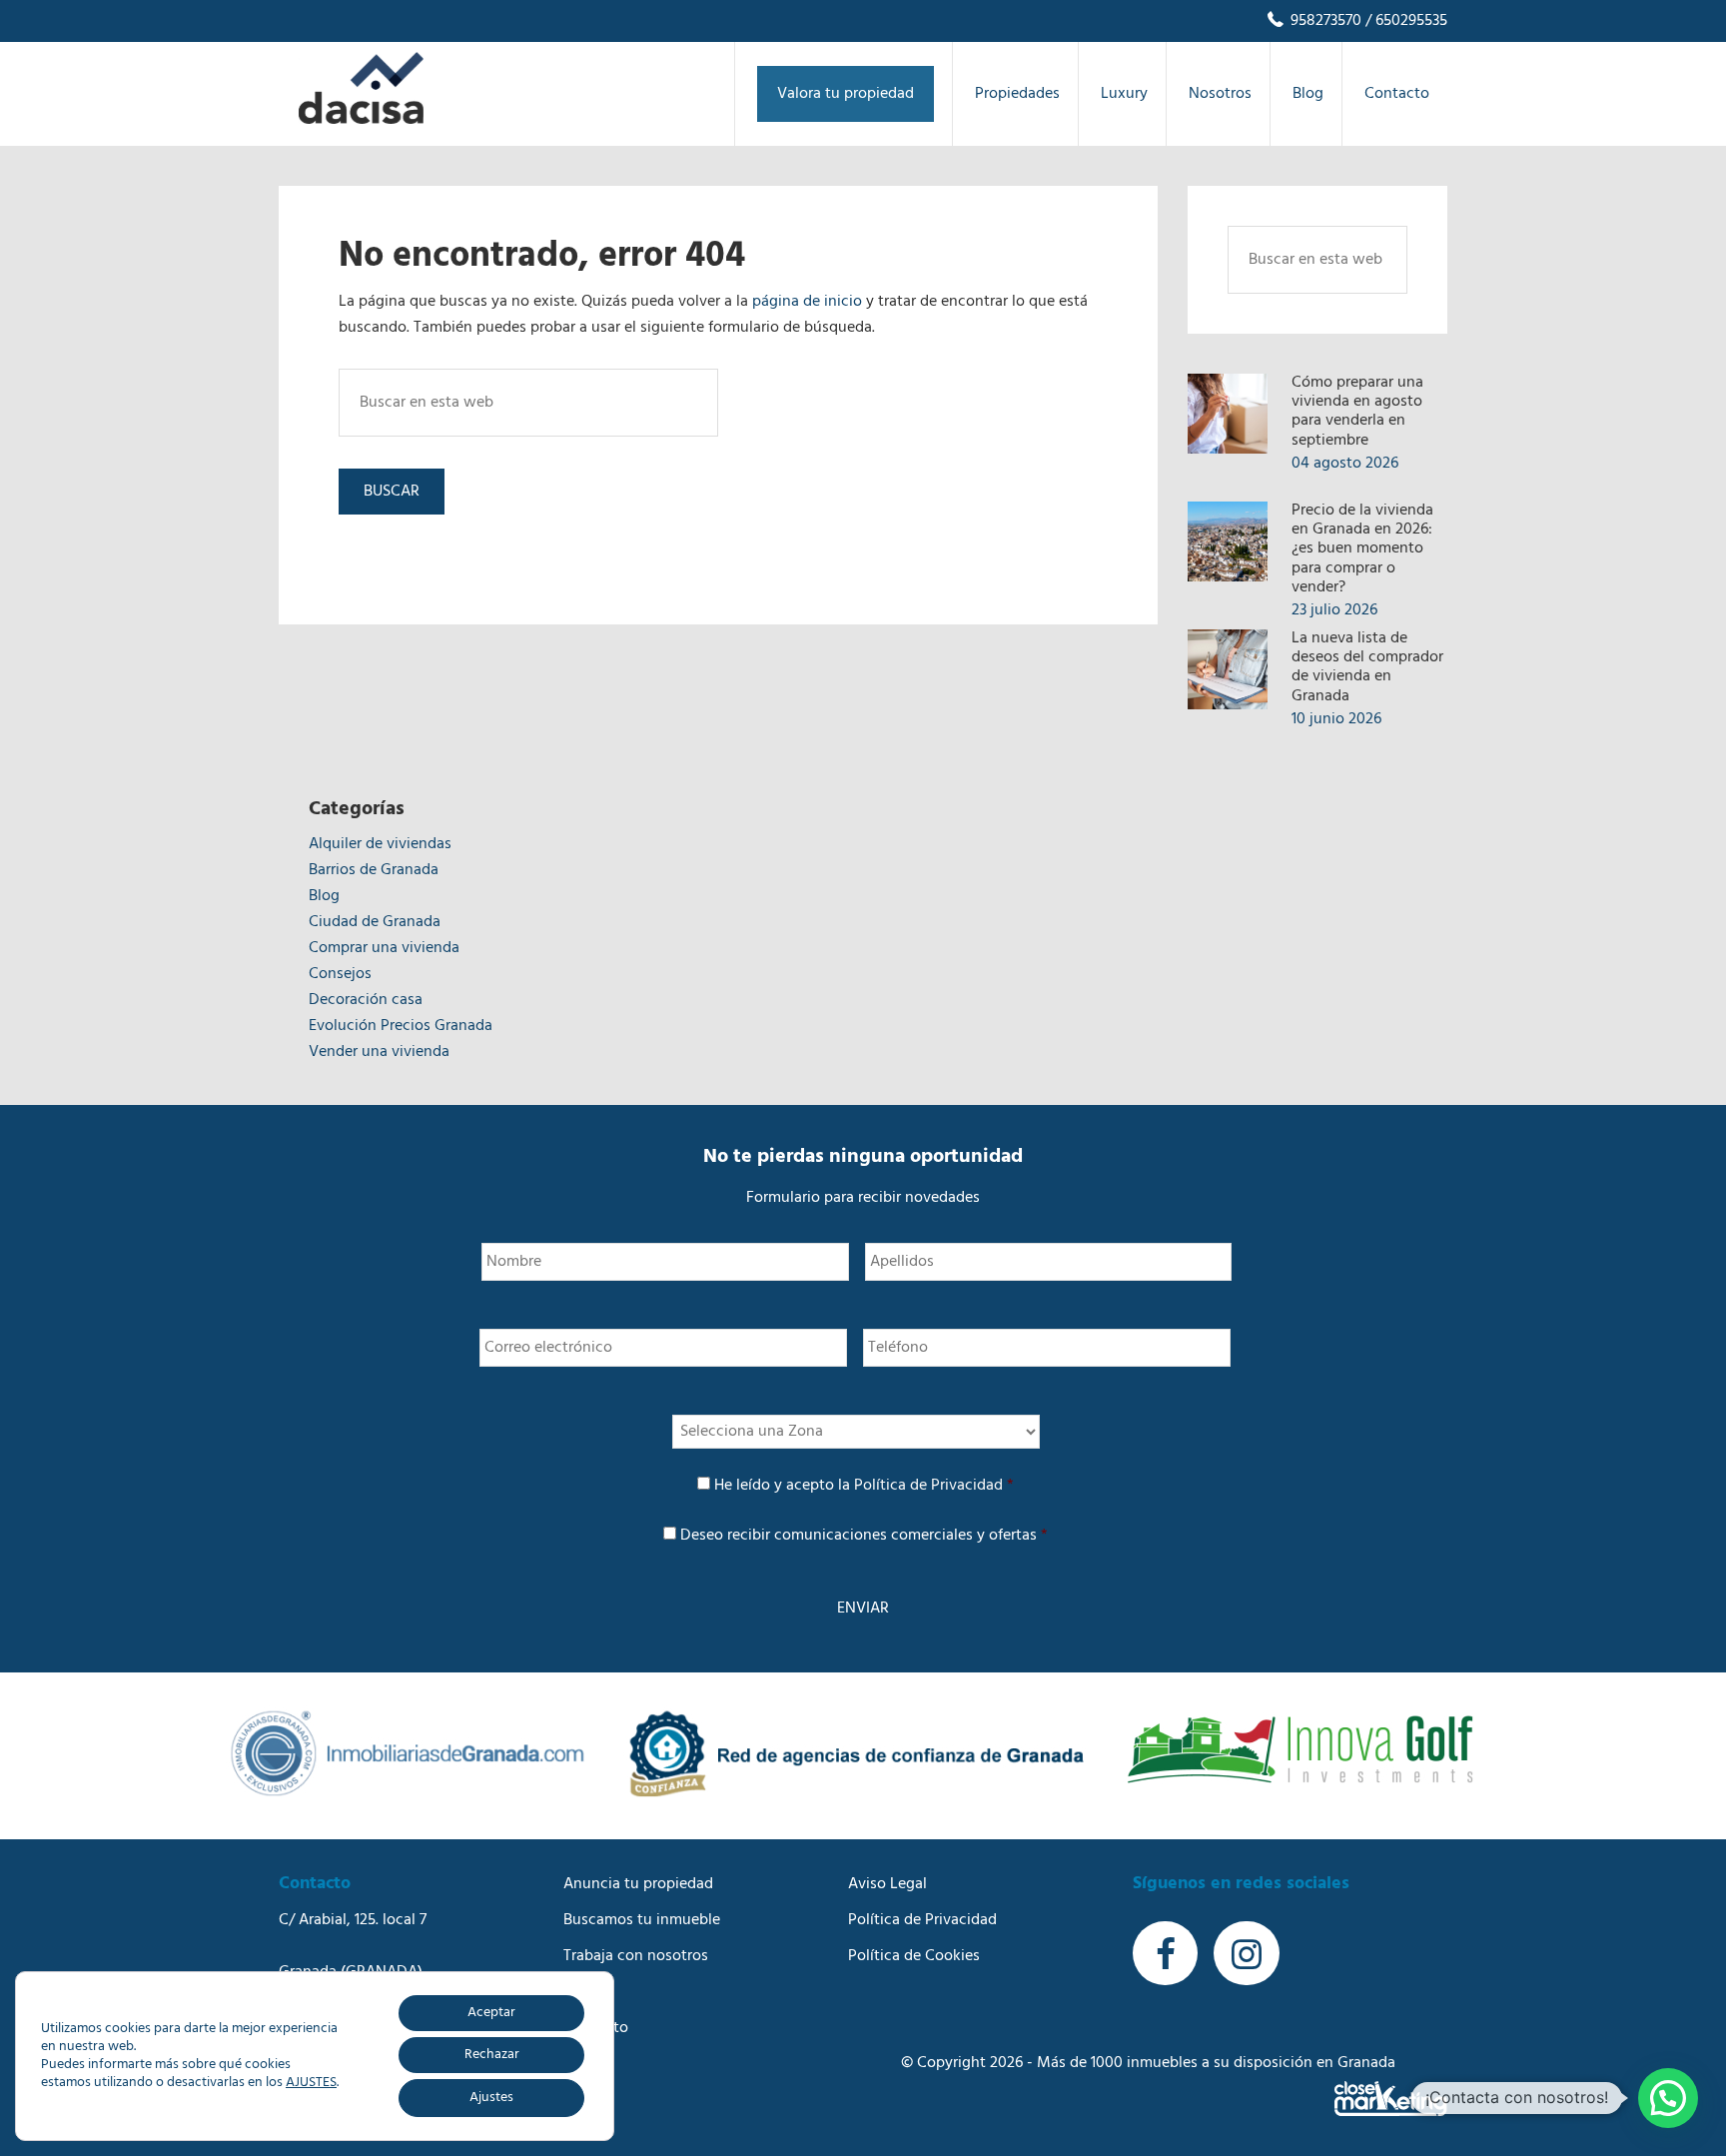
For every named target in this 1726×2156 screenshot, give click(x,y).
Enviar (863, 1609)
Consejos (340, 974)
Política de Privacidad (928, 1486)
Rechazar (492, 2055)
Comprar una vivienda (384, 948)
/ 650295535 (1404, 21)
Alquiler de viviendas (380, 844)
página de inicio (807, 302)
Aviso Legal (887, 1884)
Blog (324, 896)
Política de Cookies (914, 1956)
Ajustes (491, 2098)
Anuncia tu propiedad (638, 1884)
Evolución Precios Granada (401, 1026)
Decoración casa (366, 1000)
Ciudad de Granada (375, 922)
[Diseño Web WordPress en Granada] (1391, 2099)
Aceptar (491, 2013)
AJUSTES (311, 2083)
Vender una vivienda (379, 1052)
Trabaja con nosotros (636, 1956)
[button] (1668, 2098)
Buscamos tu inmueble (642, 1920)
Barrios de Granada (374, 870)
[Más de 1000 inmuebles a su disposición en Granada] (361, 120)
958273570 (1324, 21)
